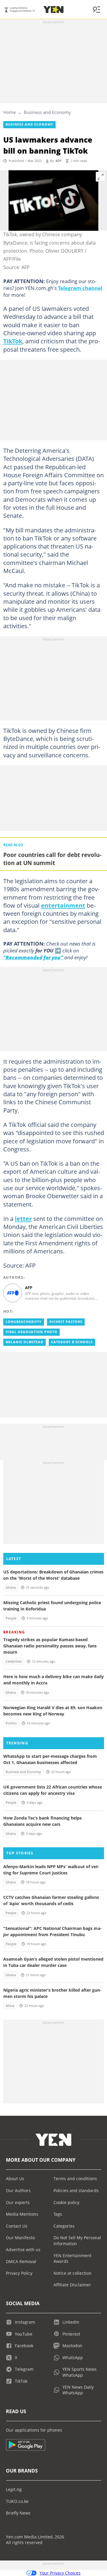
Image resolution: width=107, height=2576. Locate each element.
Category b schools (72, 1342)
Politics (11, 1723)
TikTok (13, 341)
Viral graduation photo (32, 1332)
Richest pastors (66, 1322)
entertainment (63, 905)
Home (10, 112)
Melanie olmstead (25, 1342)
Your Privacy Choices (60, 2573)
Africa (10, 2006)
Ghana (11, 1587)
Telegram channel (80, 288)
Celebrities (14, 1661)
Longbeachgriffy (24, 1322)
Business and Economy (47, 112)
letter (23, 1218)
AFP (59, 161)
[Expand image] (101, 177)
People (11, 1618)
